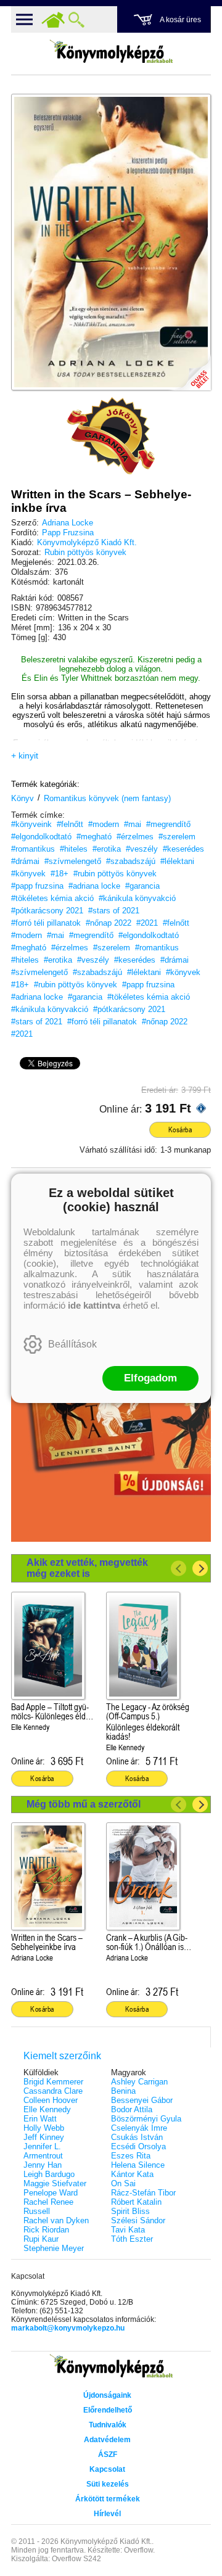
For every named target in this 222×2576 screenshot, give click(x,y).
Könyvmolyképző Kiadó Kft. (87, 542)
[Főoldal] (53, 20)
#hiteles (74, 849)
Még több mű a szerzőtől (84, 1804)
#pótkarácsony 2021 (47, 911)
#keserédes (183, 849)
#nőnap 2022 (109, 923)
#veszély (142, 849)
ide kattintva (94, 1305)
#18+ (60, 874)
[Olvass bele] (189, 369)
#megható (94, 837)
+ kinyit (25, 755)
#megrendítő (168, 824)
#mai (133, 824)
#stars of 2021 (114, 911)
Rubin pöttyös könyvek (85, 552)
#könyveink (31, 824)
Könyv (23, 798)
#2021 (147, 923)
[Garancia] (111, 436)
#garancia (142, 886)
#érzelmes (135, 837)
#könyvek (28, 874)
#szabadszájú (131, 861)
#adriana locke (94, 886)
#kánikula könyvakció (137, 898)
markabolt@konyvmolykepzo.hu (68, 2328)
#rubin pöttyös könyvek (115, 874)
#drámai (25, 861)
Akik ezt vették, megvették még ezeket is (87, 1568)
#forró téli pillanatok (46, 923)
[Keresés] (76, 20)
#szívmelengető (73, 861)
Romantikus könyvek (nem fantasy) (107, 798)
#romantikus (33, 849)
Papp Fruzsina (68, 533)
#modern (104, 824)
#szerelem (177, 837)
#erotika (107, 849)
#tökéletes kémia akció (52, 898)
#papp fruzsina (37, 886)
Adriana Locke (68, 523)
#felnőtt (70, 824)
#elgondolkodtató (41, 837)
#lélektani (177, 861)
